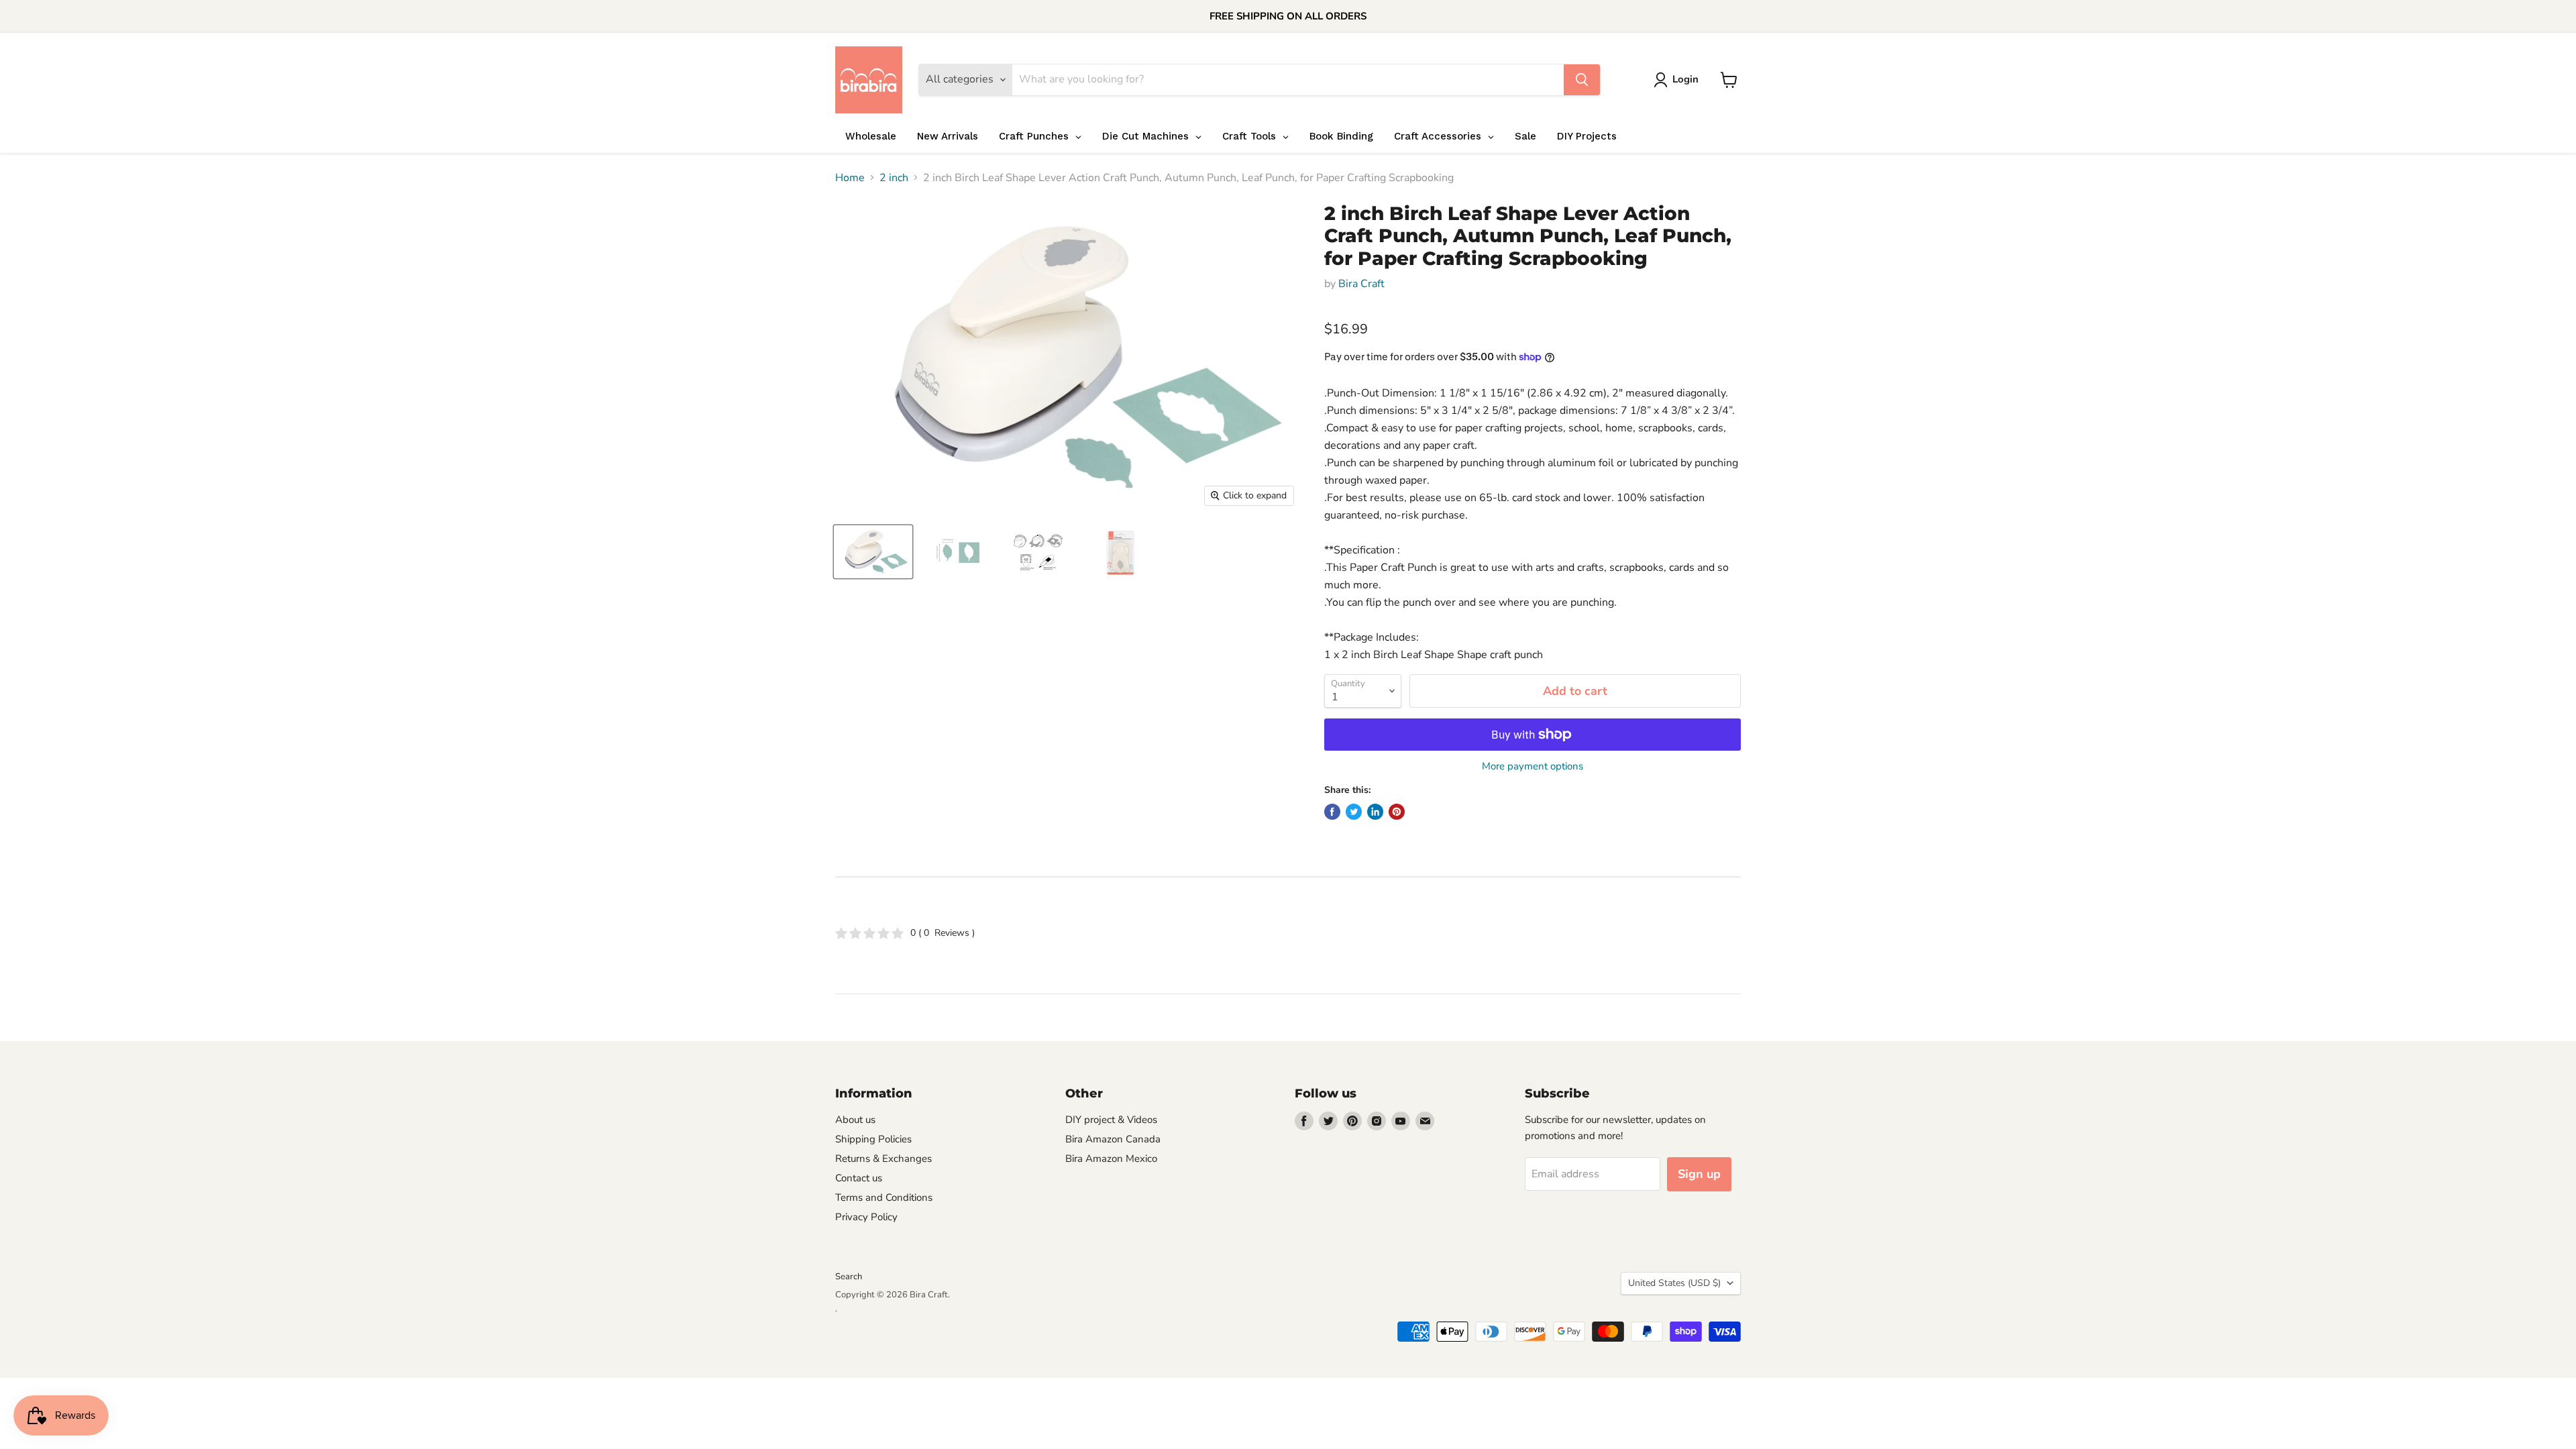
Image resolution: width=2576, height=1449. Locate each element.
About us (855, 1120)
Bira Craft (1361, 284)
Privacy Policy (866, 1217)
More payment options (1533, 766)
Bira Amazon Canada (1113, 1139)
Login (1685, 79)
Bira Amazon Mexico (1111, 1159)
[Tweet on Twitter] (1354, 812)
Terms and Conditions (884, 1197)
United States (1674, 1283)
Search (849, 1277)
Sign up (1699, 1174)
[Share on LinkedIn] (1375, 812)
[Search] (1582, 80)
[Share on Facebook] (1332, 812)
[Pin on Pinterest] (1397, 812)
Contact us (859, 1178)
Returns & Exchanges (883, 1159)
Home (850, 178)
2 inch (894, 178)
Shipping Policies (873, 1139)
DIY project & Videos (1111, 1120)
